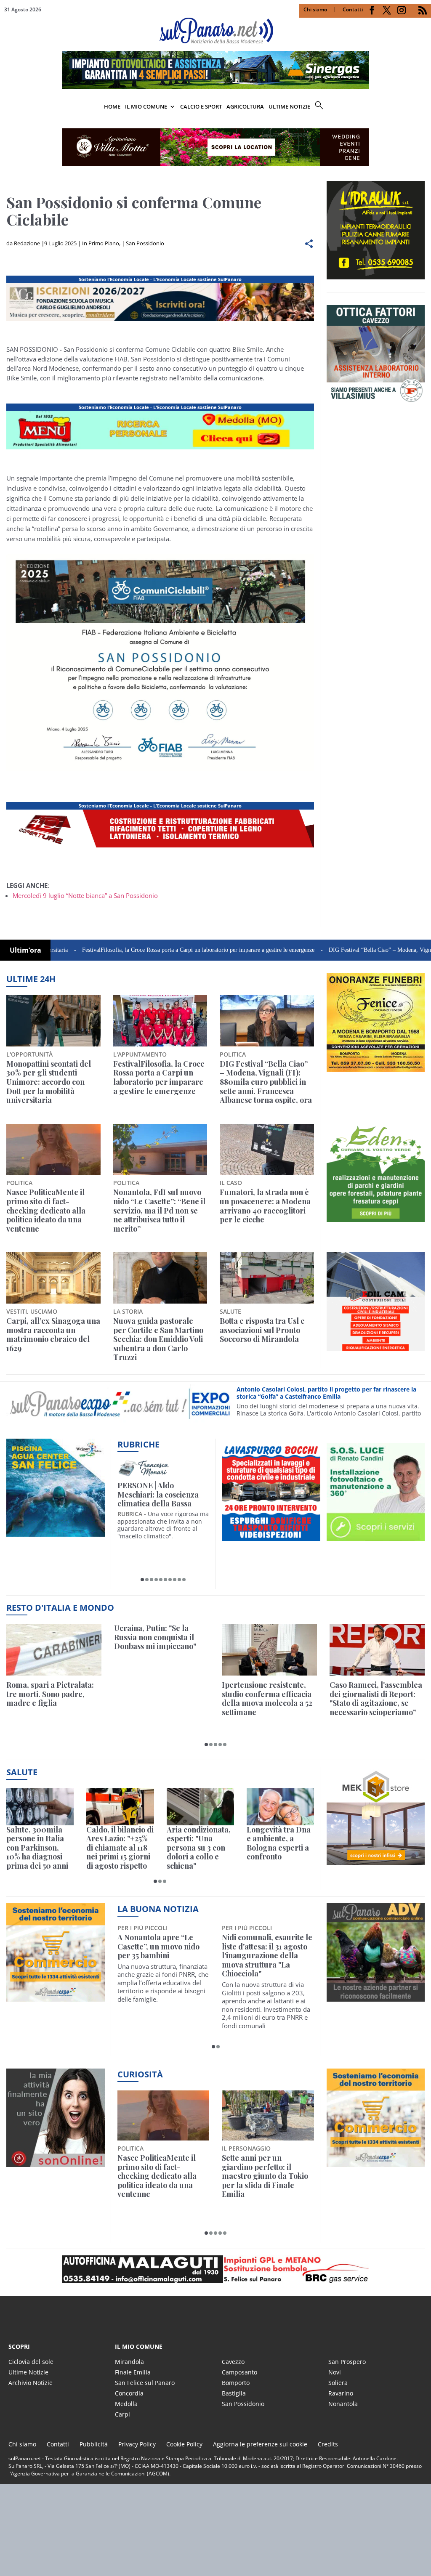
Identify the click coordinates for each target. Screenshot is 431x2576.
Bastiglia (234, 2393)
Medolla (126, 2404)
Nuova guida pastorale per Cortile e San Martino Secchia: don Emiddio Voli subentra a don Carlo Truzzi (158, 1339)
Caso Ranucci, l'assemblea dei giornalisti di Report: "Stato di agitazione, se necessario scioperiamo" (376, 1699)
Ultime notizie (289, 106)
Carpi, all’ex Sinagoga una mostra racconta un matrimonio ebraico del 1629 (53, 1335)
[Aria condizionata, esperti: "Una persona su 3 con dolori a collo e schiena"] (200, 1807)
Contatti (353, 9)
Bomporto (236, 2383)
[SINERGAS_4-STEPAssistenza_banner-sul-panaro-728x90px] (160, 847)
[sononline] (56, 2162)
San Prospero (347, 2362)
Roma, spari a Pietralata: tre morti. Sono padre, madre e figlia (50, 1694)
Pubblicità (94, 2444)
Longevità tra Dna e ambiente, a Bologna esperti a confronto (279, 1843)
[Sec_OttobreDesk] (215, 147)
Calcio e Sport (201, 106)
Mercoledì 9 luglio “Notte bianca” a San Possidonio (85, 895)
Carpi (122, 2414)
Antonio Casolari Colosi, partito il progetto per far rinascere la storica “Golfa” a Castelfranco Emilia (326, 1393)
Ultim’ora (25, 950)
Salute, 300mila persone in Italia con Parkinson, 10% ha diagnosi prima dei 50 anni (37, 1848)
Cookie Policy (184, 2444)
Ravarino (341, 2393)
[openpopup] (425, 107)
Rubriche (138, 1444)
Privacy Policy (137, 2444)
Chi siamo (315, 9)
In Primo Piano (101, 243)
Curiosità (140, 2074)
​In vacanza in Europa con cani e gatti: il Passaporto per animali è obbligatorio (266, 2172)
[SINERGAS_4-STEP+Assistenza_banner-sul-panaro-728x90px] (215, 86)
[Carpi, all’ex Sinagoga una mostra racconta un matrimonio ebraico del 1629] (53, 1278)
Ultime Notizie (28, 2372)
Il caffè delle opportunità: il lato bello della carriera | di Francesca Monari (163, 1495)
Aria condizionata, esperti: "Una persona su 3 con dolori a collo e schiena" (199, 1848)
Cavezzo (233, 2362)
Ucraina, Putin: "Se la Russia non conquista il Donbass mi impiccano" (155, 1637)
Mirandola (129, 2362)
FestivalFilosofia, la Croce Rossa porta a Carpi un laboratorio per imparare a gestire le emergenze (138, 950)
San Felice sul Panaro (145, 2383)
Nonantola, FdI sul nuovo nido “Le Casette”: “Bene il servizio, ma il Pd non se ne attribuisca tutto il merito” (159, 1211)
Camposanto (239, 2372)
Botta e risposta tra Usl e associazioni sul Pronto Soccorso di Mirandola (262, 1330)
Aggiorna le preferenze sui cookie (260, 2444)
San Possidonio (145, 243)
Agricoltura (245, 106)
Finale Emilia (133, 2372)
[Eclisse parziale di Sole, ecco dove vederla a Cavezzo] (164, 2136)
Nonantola (343, 2404)
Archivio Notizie (31, 2383)
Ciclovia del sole (31, 2362)
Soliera (338, 2383)
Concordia (129, 2393)
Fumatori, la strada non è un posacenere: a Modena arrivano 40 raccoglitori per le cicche (265, 1206)
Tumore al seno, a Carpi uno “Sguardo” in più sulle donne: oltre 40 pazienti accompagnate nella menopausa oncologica (265, 1956)
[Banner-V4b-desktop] (160, 321)
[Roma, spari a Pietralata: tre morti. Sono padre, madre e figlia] (54, 1650)
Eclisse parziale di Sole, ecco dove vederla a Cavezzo (159, 2209)
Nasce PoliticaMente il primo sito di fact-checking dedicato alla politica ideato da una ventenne (46, 1211)
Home (112, 106)
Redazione (27, 243)
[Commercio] (376, 2162)
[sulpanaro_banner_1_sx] (376, 1997)
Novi (335, 2372)
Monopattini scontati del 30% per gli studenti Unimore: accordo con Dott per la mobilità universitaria (49, 1082)
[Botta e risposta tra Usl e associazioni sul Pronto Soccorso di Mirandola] (267, 1278)
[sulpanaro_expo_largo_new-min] (215, 2269)
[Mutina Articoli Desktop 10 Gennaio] (160, 449)
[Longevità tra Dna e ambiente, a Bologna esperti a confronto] (280, 1807)
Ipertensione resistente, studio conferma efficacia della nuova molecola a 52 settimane (267, 1699)
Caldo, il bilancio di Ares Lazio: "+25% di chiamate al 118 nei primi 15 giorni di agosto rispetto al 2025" (120, 1848)
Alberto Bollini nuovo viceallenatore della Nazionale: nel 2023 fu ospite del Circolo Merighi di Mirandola (156, 1956)
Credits (328, 2444)
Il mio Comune (146, 106)
